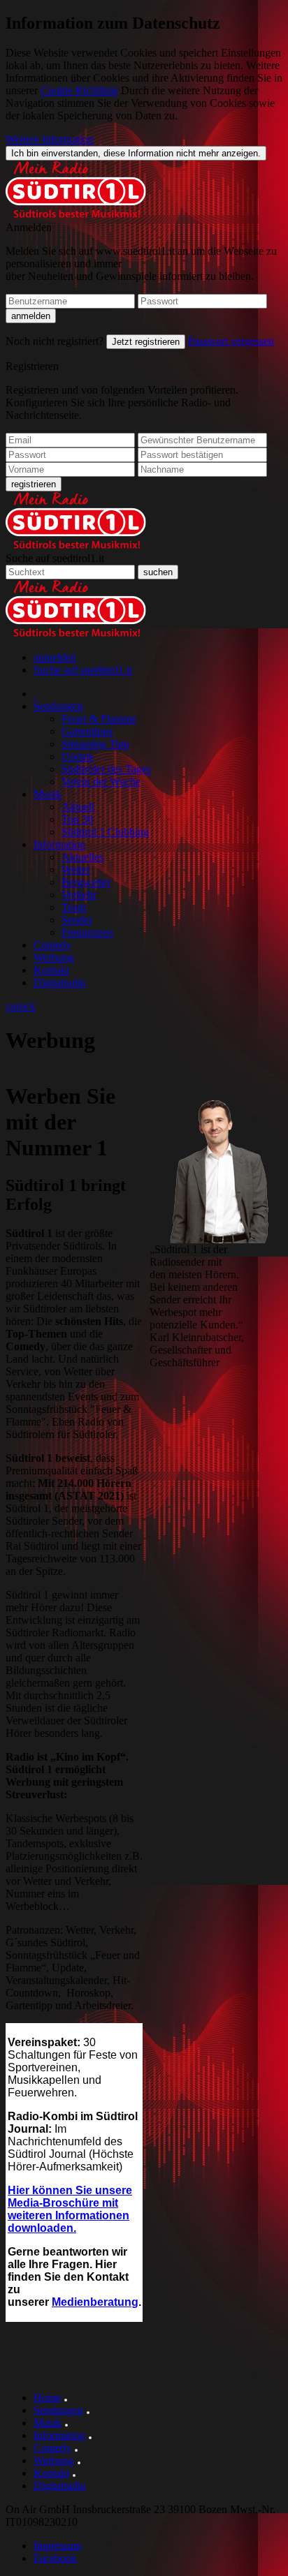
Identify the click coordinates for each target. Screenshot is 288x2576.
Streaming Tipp (95, 744)
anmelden (55, 657)
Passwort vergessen (231, 341)
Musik (48, 794)
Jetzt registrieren (146, 342)
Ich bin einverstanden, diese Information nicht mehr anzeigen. (136, 153)
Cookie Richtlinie (79, 90)
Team (74, 907)
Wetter (76, 869)
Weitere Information (50, 139)
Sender (77, 920)
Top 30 (77, 819)
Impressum (58, 2546)
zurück (21, 1006)
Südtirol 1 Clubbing (105, 832)
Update (78, 756)
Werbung (54, 957)
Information (59, 844)
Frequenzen (87, 932)
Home (47, 2398)
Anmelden (29, 227)
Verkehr (79, 895)
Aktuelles (82, 857)
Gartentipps (87, 731)
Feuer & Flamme (99, 719)
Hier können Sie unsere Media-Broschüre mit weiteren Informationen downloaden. (70, 2209)
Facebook (55, 2558)
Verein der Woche (101, 782)
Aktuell (78, 807)
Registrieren (32, 366)
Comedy (52, 945)
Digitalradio (60, 983)
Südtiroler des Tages (106, 769)
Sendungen (58, 706)
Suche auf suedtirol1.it (55, 558)
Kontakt (51, 970)
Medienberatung (95, 2302)
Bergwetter (86, 882)
